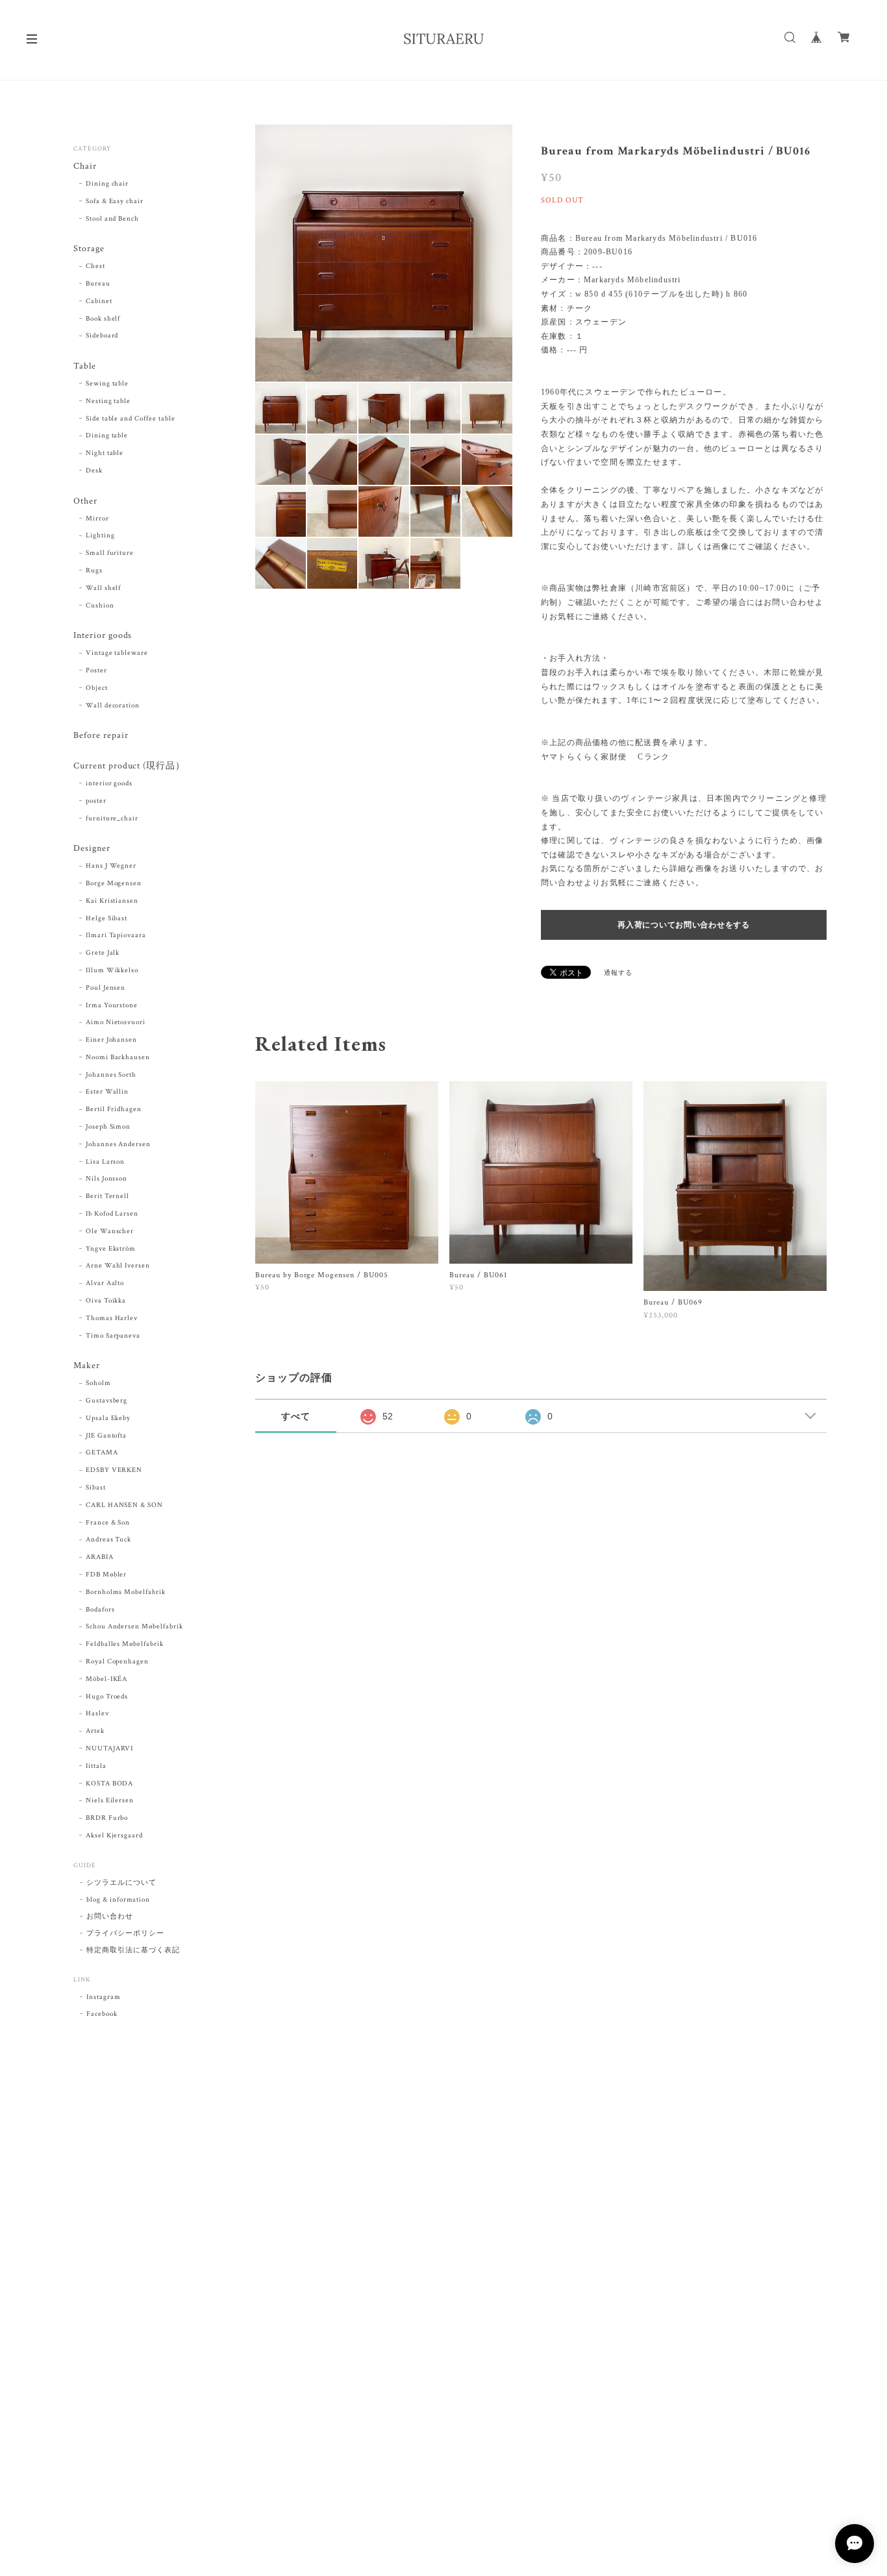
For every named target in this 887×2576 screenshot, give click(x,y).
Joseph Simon (108, 1127)
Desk (94, 471)
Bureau (98, 284)
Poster (96, 670)
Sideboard (102, 336)
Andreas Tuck (109, 1539)
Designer (92, 849)
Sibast (96, 1488)
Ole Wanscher (110, 1231)
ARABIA (100, 1557)
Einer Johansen (111, 1040)
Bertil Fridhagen (114, 1109)
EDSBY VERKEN (114, 1470)
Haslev (97, 1713)
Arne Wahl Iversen (118, 1266)
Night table (105, 453)
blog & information (118, 1900)
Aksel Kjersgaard (114, 1835)
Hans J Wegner (111, 866)
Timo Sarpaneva (113, 1336)
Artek (95, 1731)
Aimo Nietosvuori (116, 1022)
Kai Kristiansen (112, 901)
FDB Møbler (106, 1575)
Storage (89, 249)
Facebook (102, 2014)
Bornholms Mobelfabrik (126, 1592)
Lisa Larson (106, 1162)
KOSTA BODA (110, 1784)
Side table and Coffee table (131, 419)
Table (85, 366)
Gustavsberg (107, 1401)
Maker (87, 1366)
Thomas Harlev (112, 1318)
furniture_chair (112, 818)
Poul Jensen (106, 988)
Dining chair (107, 184)
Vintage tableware (117, 653)
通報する (618, 973)
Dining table (107, 435)
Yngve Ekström (111, 1249)
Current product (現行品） (129, 766)
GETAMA (102, 1453)
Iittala (96, 1766)
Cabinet (99, 301)
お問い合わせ (110, 1917)
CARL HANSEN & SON (124, 1505)
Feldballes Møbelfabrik (125, 1644)
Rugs (94, 570)
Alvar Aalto (105, 1283)
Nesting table (108, 401)
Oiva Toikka (106, 1301)
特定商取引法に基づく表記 (133, 1950)
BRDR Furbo (107, 1818)
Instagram (104, 1997)
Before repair (101, 736)
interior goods (109, 783)
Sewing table (107, 384)
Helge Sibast (107, 918)
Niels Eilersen (110, 1800)
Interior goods (103, 636)
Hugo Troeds (107, 1697)
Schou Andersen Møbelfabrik (134, 1626)
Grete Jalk (103, 953)
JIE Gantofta (106, 1436)
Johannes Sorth (111, 1075)
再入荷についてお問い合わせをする (684, 925)
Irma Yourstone (112, 1005)
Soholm (98, 1383)
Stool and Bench (112, 219)
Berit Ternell (107, 1196)
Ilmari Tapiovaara (116, 935)
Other (85, 501)
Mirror (97, 519)
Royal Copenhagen (117, 1662)
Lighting (100, 535)
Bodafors (100, 1610)
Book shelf (103, 319)
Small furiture (110, 553)
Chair (85, 166)
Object (97, 688)
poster (96, 801)
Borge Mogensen (114, 883)
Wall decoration (113, 705)
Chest (95, 266)
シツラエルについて (121, 1883)
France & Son (108, 1523)
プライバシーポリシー (125, 1933)
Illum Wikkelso (112, 970)
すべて (296, 1416)
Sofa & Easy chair (115, 201)
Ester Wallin (107, 1092)
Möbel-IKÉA (107, 1679)
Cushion (100, 606)
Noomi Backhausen (118, 1057)
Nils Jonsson (107, 1179)
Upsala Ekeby (108, 1418)
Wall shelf (104, 588)
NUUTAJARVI (110, 1748)
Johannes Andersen (118, 1144)
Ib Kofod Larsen (112, 1214)
